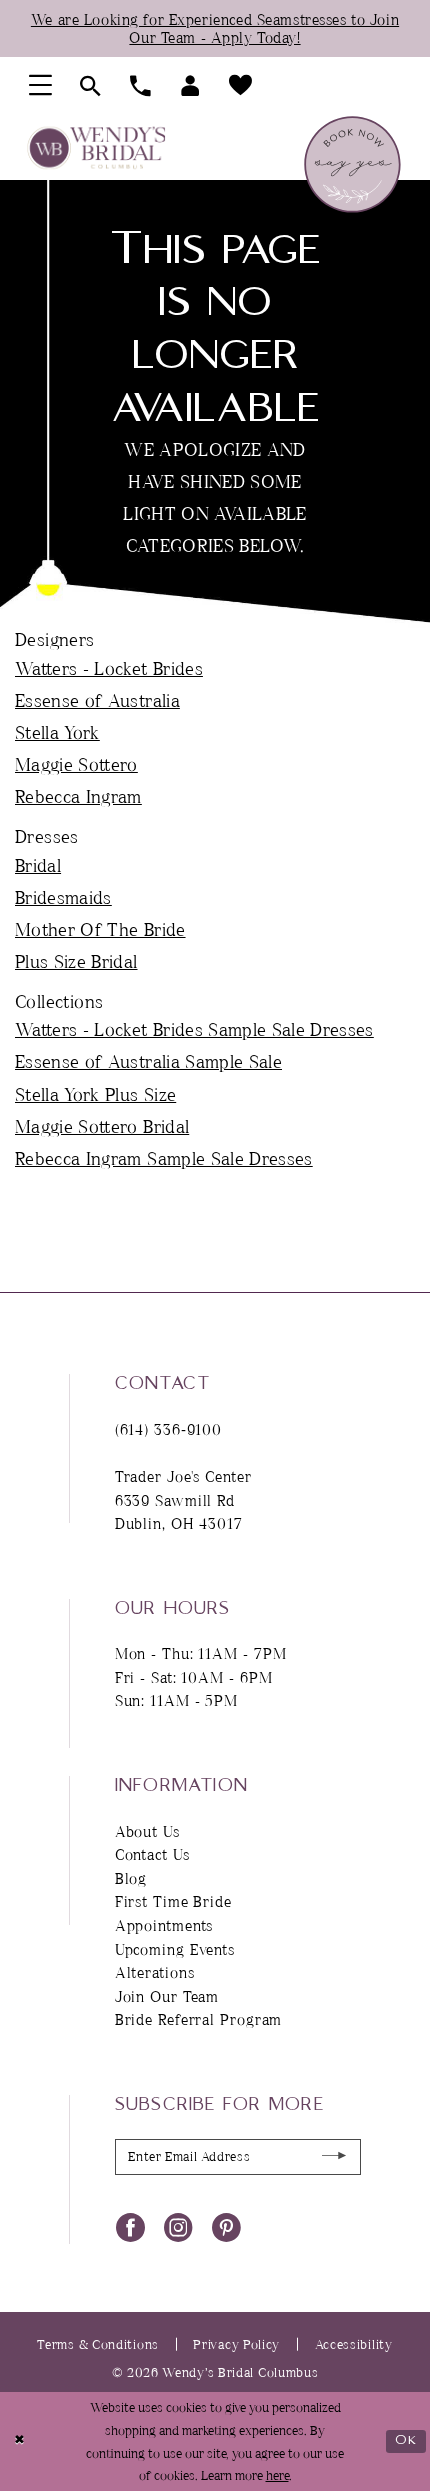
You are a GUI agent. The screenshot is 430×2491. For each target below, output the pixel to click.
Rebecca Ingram (78, 796)
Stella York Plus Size (95, 1094)
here (277, 2475)
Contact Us (152, 1854)
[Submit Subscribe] (335, 2156)
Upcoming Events (175, 1949)
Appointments (164, 1925)
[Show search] (91, 86)
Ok (406, 2440)
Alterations (155, 1972)
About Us (147, 1831)
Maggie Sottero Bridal (102, 1126)
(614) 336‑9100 (169, 1429)
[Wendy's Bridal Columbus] (97, 147)
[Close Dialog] (19, 2442)
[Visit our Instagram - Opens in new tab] (178, 2226)
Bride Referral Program (199, 2019)
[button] (40, 85)
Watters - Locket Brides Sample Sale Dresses (194, 1029)
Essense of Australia (97, 700)
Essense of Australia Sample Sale (148, 1061)
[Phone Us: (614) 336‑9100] (141, 86)
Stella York (57, 732)
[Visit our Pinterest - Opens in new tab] (226, 2226)
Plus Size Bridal (76, 961)
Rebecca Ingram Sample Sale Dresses (164, 1158)
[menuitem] (40, 85)
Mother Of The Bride (100, 929)
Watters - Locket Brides (109, 668)
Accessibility (354, 2344)
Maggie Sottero (76, 764)
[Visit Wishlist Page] (241, 85)
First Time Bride (173, 1901)
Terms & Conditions (98, 2344)
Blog (131, 1878)
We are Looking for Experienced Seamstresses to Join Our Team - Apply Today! (215, 28)
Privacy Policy (236, 2344)
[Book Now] (353, 164)
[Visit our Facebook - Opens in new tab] (130, 2226)
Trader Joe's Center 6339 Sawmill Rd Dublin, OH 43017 (183, 1500)
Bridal (38, 865)
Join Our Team (167, 1996)
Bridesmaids (63, 897)
